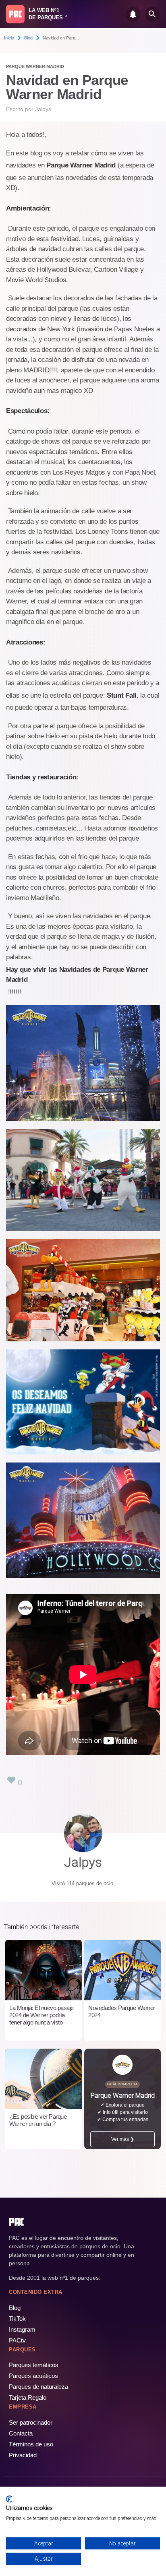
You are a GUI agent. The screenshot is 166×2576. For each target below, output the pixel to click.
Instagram (22, 2329)
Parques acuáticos (33, 2376)
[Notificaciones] (133, 14)
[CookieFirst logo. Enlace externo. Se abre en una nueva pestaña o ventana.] (9, 2499)
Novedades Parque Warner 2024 (122, 2011)
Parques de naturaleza (38, 2387)
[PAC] (15, 14)
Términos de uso (31, 2444)
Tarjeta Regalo (28, 2397)
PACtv (17, 2340)
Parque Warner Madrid (35, 66)
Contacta (21, 2433)
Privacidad (23, 2455)
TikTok (17, 2319)
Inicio (9, 38)
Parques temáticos (34, 2365)
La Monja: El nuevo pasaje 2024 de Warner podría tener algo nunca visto (41, 2015)
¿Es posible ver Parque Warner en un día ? (38, 2120)
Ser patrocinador (31, 2422)
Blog (28, 38)
